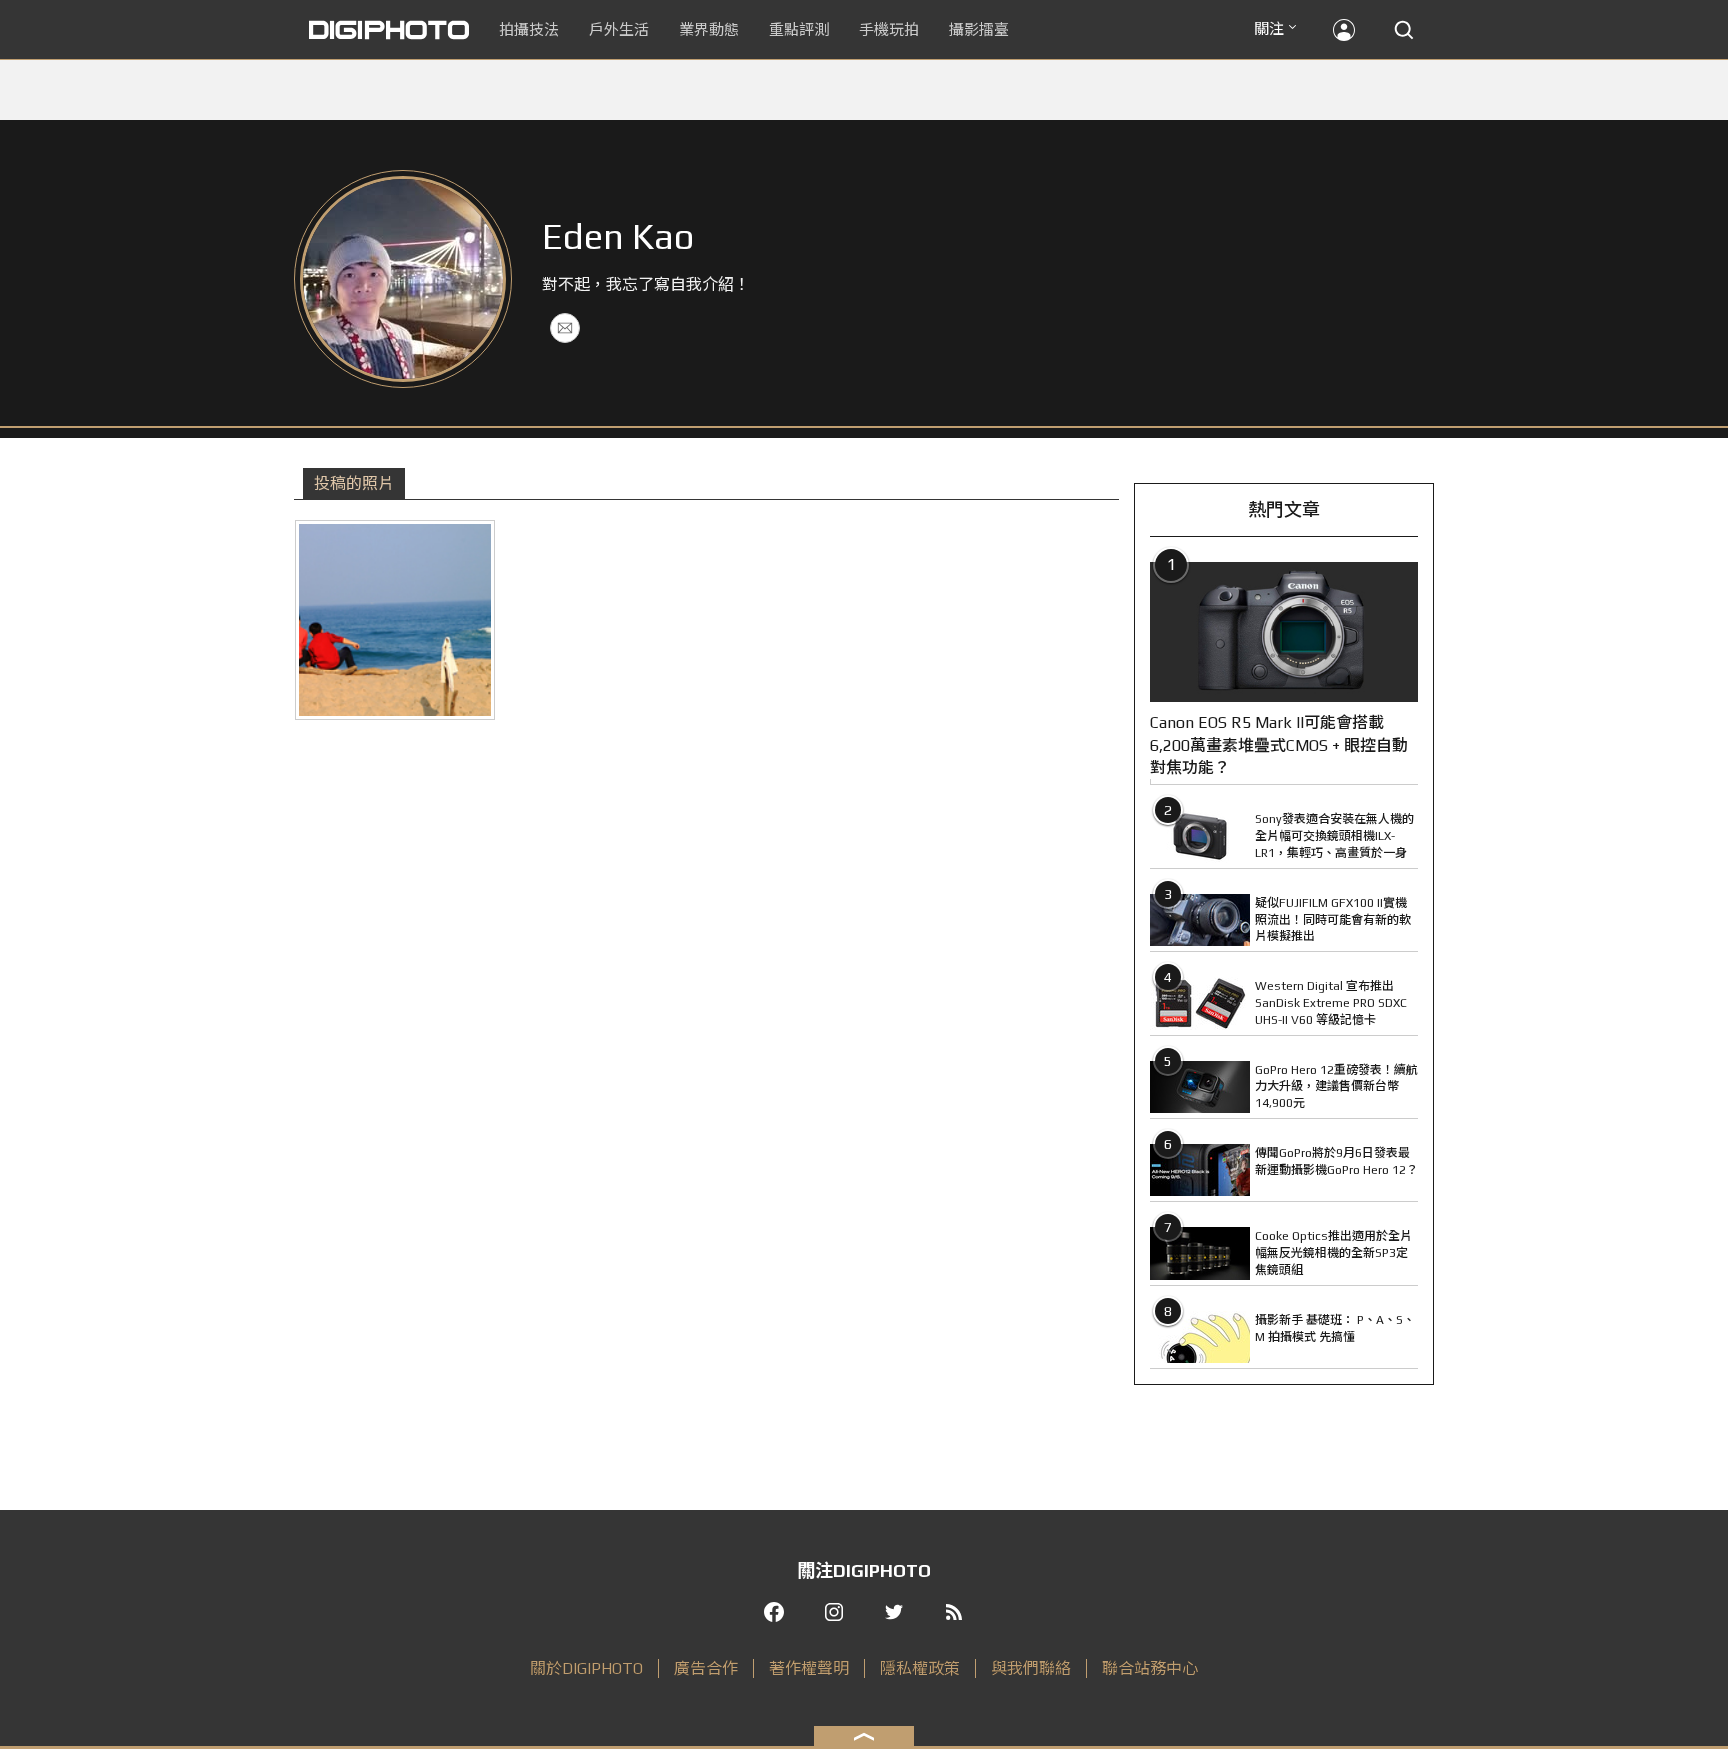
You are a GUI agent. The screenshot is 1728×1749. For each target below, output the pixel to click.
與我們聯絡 (1031, 1668)
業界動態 (709, 29)
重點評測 (799, 29)
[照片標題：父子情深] (395, 620)
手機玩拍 (889, 29)
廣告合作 (706, 1668)
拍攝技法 (529, 29)
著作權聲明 (809, 1668)
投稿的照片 (354, 483)
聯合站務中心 (1150, 1668)
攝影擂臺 (979, 29)
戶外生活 (619, 29)
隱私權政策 (920, 1668)
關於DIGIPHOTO (586, 1668)
